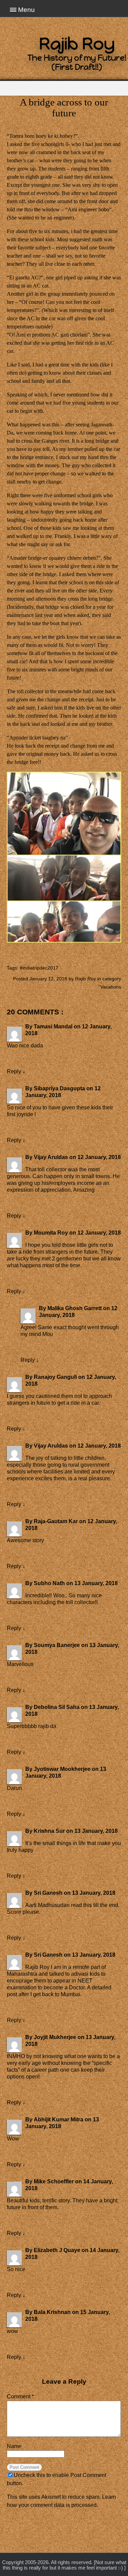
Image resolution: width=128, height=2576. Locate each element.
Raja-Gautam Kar (56, 1521)
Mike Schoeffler (54, 2181)
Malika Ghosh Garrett (75, 1308)
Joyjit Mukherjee (55, 2037)
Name (14, 2446)
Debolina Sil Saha (57, 1707)
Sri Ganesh (48, 1893)
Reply (14, 1071)
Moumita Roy (51, 1233)
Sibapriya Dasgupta (59, 1088)
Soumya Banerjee (57, 1645)
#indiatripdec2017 (39, 968)
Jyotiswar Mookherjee (62, 1769)
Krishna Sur (49, 1831)
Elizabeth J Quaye (57, 2250)
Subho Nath (49, 1583)
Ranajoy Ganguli (55, 1377)
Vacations (111, 987)
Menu (26, 10)
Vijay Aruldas (51, 1157)
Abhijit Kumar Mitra (59, 2120)
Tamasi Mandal (53, 1026)
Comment (20, 2396)
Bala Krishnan (52, 2312)
